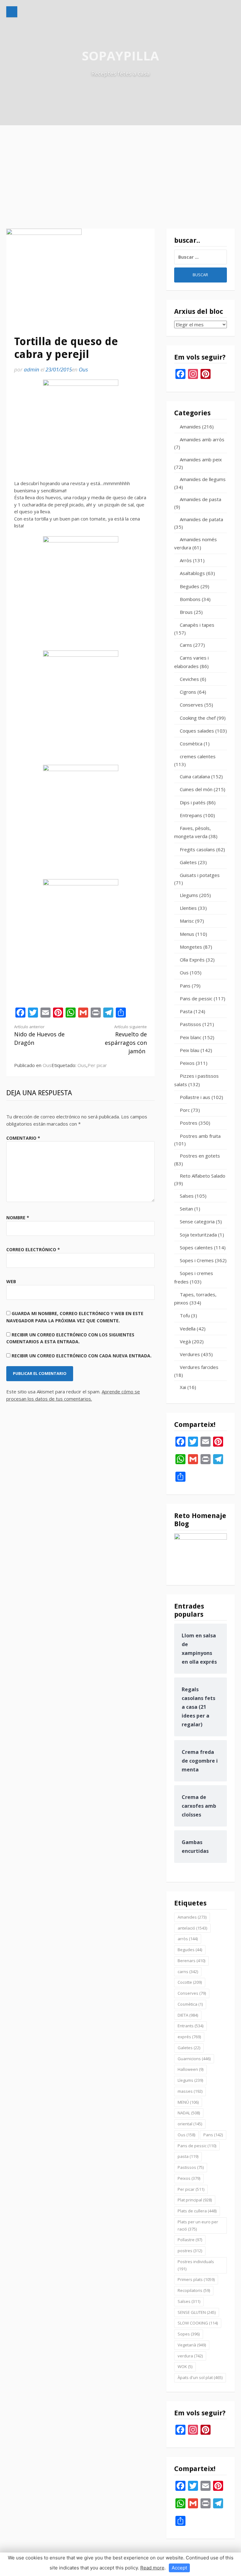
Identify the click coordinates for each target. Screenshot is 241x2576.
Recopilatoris (194, 2290)
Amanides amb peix (201, 459)
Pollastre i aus (195, 1097)
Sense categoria (197, 1221)
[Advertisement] (120, 172)
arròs (188, 1939)
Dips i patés (193, 802)
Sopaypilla (120, 56)
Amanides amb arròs (202, 439)
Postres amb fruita (200, 1136)
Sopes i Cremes (197, 1260)
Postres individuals (196, 2265)
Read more (152, 2568)
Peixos (187, 1063)
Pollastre (190, 2240)
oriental (190, 2124)
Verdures (190, 1354)
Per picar (97, 1065)
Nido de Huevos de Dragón (39, 1035)
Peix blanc (191, 1037)
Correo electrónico (33, 1249)
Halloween (190, 2069)
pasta (188, 2156)
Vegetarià (192, 2345)
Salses (187, 1196)
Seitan (186, 1209)
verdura (190, 2356)
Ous (83, 369)
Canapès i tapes (197, 625)
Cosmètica (191, 744)
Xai (183, 1387)
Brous (186, 612)
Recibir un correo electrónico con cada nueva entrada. (82, 1356)
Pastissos (190, 1024)
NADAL (189, 2113)
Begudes (190, 586)
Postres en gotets (200, 1156)
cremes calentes (198, 756)
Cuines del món (196, 789)
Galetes (188, 862)
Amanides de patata (201, 519)
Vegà (185, 1341)
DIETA (188, 2015)
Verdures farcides (199, 1367)
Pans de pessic (196, 998)
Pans (185, 986)
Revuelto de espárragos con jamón (126, 1039)
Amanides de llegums (203, 479)
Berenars (191, 1961)
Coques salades (197, 731)
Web (11, 1281)
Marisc (187, 921)
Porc (185, 1110)
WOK (185, 2366)
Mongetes (191, 947)
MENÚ (188, 2102)
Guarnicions (194, 2059)
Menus (187, 934)
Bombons (190, 599)
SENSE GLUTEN (197, 2312)
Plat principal (195, 2200)
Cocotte (190, 1982)
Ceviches (189, 679)
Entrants (190, 2026)
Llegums (189, 895)
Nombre (18, 1218)
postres (190, 2251)
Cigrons (188, 692)
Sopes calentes (196, 1247)
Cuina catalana (195, 776)
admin (32, 369)
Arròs (186, 560)
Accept (179, 2568)
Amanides (190, 427)
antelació (192, 1928)
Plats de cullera (197, 2211)
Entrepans (191, 815)
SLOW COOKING (198, 2323)
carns (188, 1972)
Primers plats (196, 2279)
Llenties (188, 908)
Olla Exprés (192, 960)
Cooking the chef (198, 718)
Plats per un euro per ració (198, 2225)
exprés (189, 2037)
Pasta (186, 1011)
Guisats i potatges (200, 875)
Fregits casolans (197, 849)
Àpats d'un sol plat (200, 2377)
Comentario (23, 1138)
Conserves (191, 705)
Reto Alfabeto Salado (203, 1176)
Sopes (189, 2334)
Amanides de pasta (201, 499)
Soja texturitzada (198, 1235)
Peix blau (190, 1050)
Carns (186, 645)
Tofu (185, 1315)
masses (190, 2091)
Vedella (188, 1329)
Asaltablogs (192, 573)
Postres (189, 1123)
